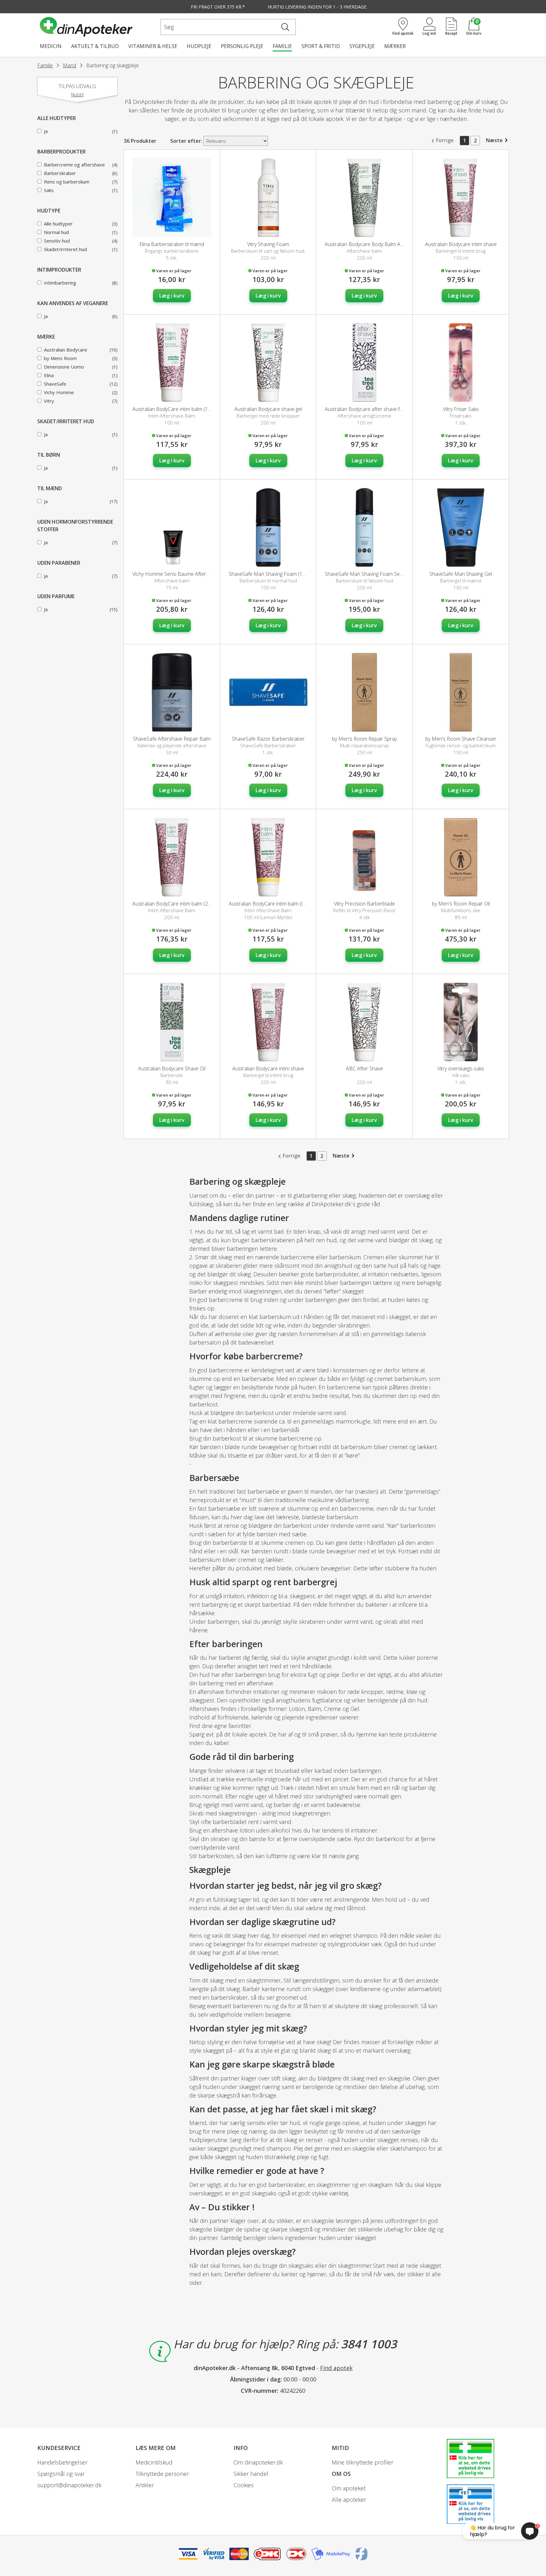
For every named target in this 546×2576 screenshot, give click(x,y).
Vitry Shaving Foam (268, 244)
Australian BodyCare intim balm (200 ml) (177, 904)
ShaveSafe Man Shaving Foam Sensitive (369, 574)
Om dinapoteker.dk (258, 2462)
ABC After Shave (364, 1068)
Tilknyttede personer (162, 2474)
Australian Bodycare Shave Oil (172, 1068)
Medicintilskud (154, 2462)
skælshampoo (408, 2148)
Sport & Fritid (321, 46)
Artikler (145, 2485)
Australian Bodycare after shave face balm (372, 409)
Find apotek (336, 2368)
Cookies (244, 2485)
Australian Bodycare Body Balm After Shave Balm (380, 244)
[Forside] (99, 27)
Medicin (51, 46)
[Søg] (285, 27)
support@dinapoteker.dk (69, 2485)
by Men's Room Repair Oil (461, 904)
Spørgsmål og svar (61, 2474)
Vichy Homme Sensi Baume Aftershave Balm (182, 574)
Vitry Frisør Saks (461, 409)
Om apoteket (349, 2488)
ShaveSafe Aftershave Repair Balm (172, 739)
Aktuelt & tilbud (95, 46)
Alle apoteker (349, 2500)
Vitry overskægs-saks (461, 1068)
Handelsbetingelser (62, 2462)
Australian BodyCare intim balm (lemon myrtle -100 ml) (289, 904)
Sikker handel (251, 2474)
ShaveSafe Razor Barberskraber (268, 739)
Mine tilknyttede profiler (363, 2462)
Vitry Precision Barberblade (364, 904)
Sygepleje (362, 46)
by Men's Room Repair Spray (364, 739)
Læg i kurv (172, 296)
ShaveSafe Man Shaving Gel (461, 574)
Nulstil (77, 95)
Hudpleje (199, 46)
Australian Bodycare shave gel (268, 409)
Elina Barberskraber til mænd (172, 244)
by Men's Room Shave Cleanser (461, 739)
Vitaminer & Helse (153, 46)
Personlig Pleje (242, 46)
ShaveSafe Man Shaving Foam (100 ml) (272, 574)
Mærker (395, 46)
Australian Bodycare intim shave (461, 244)
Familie (282, 46)
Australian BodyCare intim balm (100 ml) (177, 409)
